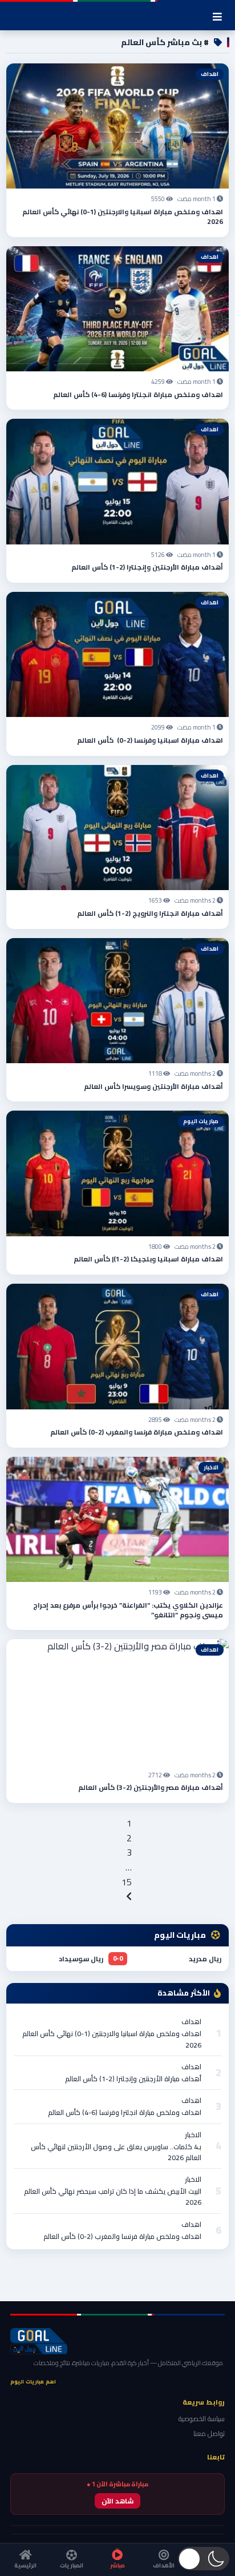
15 (127, 1882)
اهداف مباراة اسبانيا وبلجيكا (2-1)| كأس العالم (148, 1259)
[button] (204, 2559)
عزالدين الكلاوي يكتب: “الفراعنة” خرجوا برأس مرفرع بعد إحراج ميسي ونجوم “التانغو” (128, 1610)
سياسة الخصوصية (202, 2419)
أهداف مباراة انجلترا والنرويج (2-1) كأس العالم (150, 913)
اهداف (191, 2022)
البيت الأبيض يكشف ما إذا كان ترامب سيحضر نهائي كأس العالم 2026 (113, 2197)
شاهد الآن (117, 2501)
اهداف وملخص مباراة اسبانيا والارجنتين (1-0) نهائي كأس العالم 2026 (123, 217)
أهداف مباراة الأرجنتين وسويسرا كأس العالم (153, 1086)
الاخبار (193, 2135)
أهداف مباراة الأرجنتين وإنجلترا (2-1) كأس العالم (147, 567)
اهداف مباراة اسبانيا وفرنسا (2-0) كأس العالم (150, 740)
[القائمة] (217, 17)
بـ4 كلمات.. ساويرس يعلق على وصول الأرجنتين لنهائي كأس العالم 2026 (116, 2152)
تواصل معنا (209, 2433)
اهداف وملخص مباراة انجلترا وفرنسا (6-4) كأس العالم (138, 394)
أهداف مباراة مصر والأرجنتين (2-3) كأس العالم (151, 1787)
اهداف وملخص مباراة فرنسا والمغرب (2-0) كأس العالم (137, 1432)
